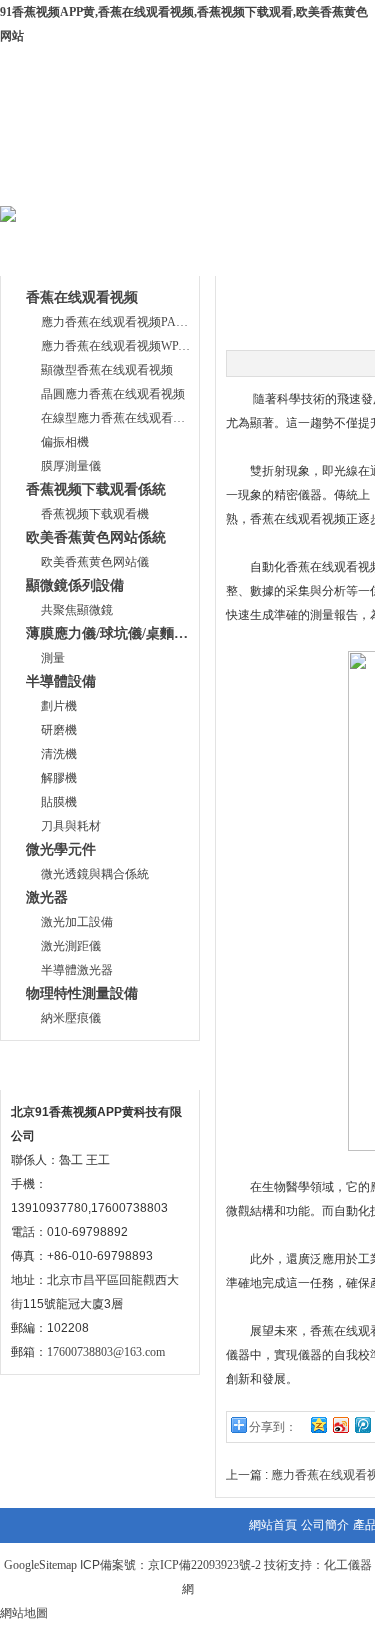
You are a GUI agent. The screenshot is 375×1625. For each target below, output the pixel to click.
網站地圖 (24, 1613)
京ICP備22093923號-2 (204, 1565)
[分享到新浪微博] (340, 1424)
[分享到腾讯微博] (362, 1424)
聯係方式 (48, 1066)
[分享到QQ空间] (318, 1424)
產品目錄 (48, 252)
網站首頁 (65, 183)
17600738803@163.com (106, 1352)
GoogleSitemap (40, 1565)
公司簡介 (186, 183)
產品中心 (307, 183)
